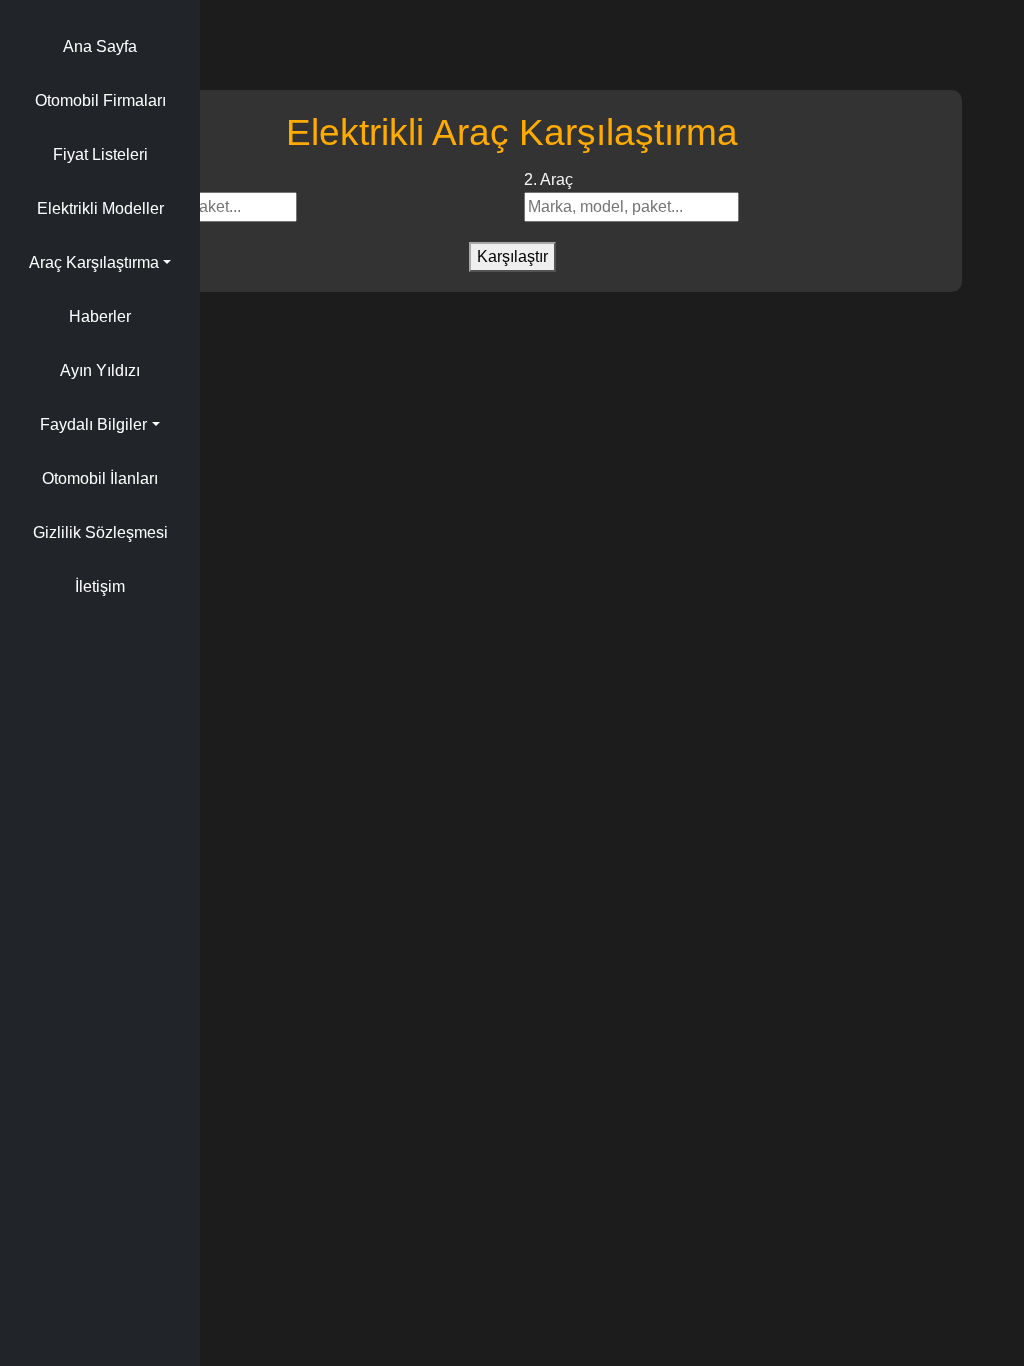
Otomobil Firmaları (100, 100)
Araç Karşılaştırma (94, 262)
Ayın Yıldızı (100, 370)
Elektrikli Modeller (100, 208)
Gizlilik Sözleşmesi (100, 532)
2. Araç (548, 179)
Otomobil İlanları (100, 478)
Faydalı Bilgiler (93, 424)
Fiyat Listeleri (100, 154)
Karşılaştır (512, 256)
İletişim (100, 586)
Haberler (100, 316)
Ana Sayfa (100, 46)
